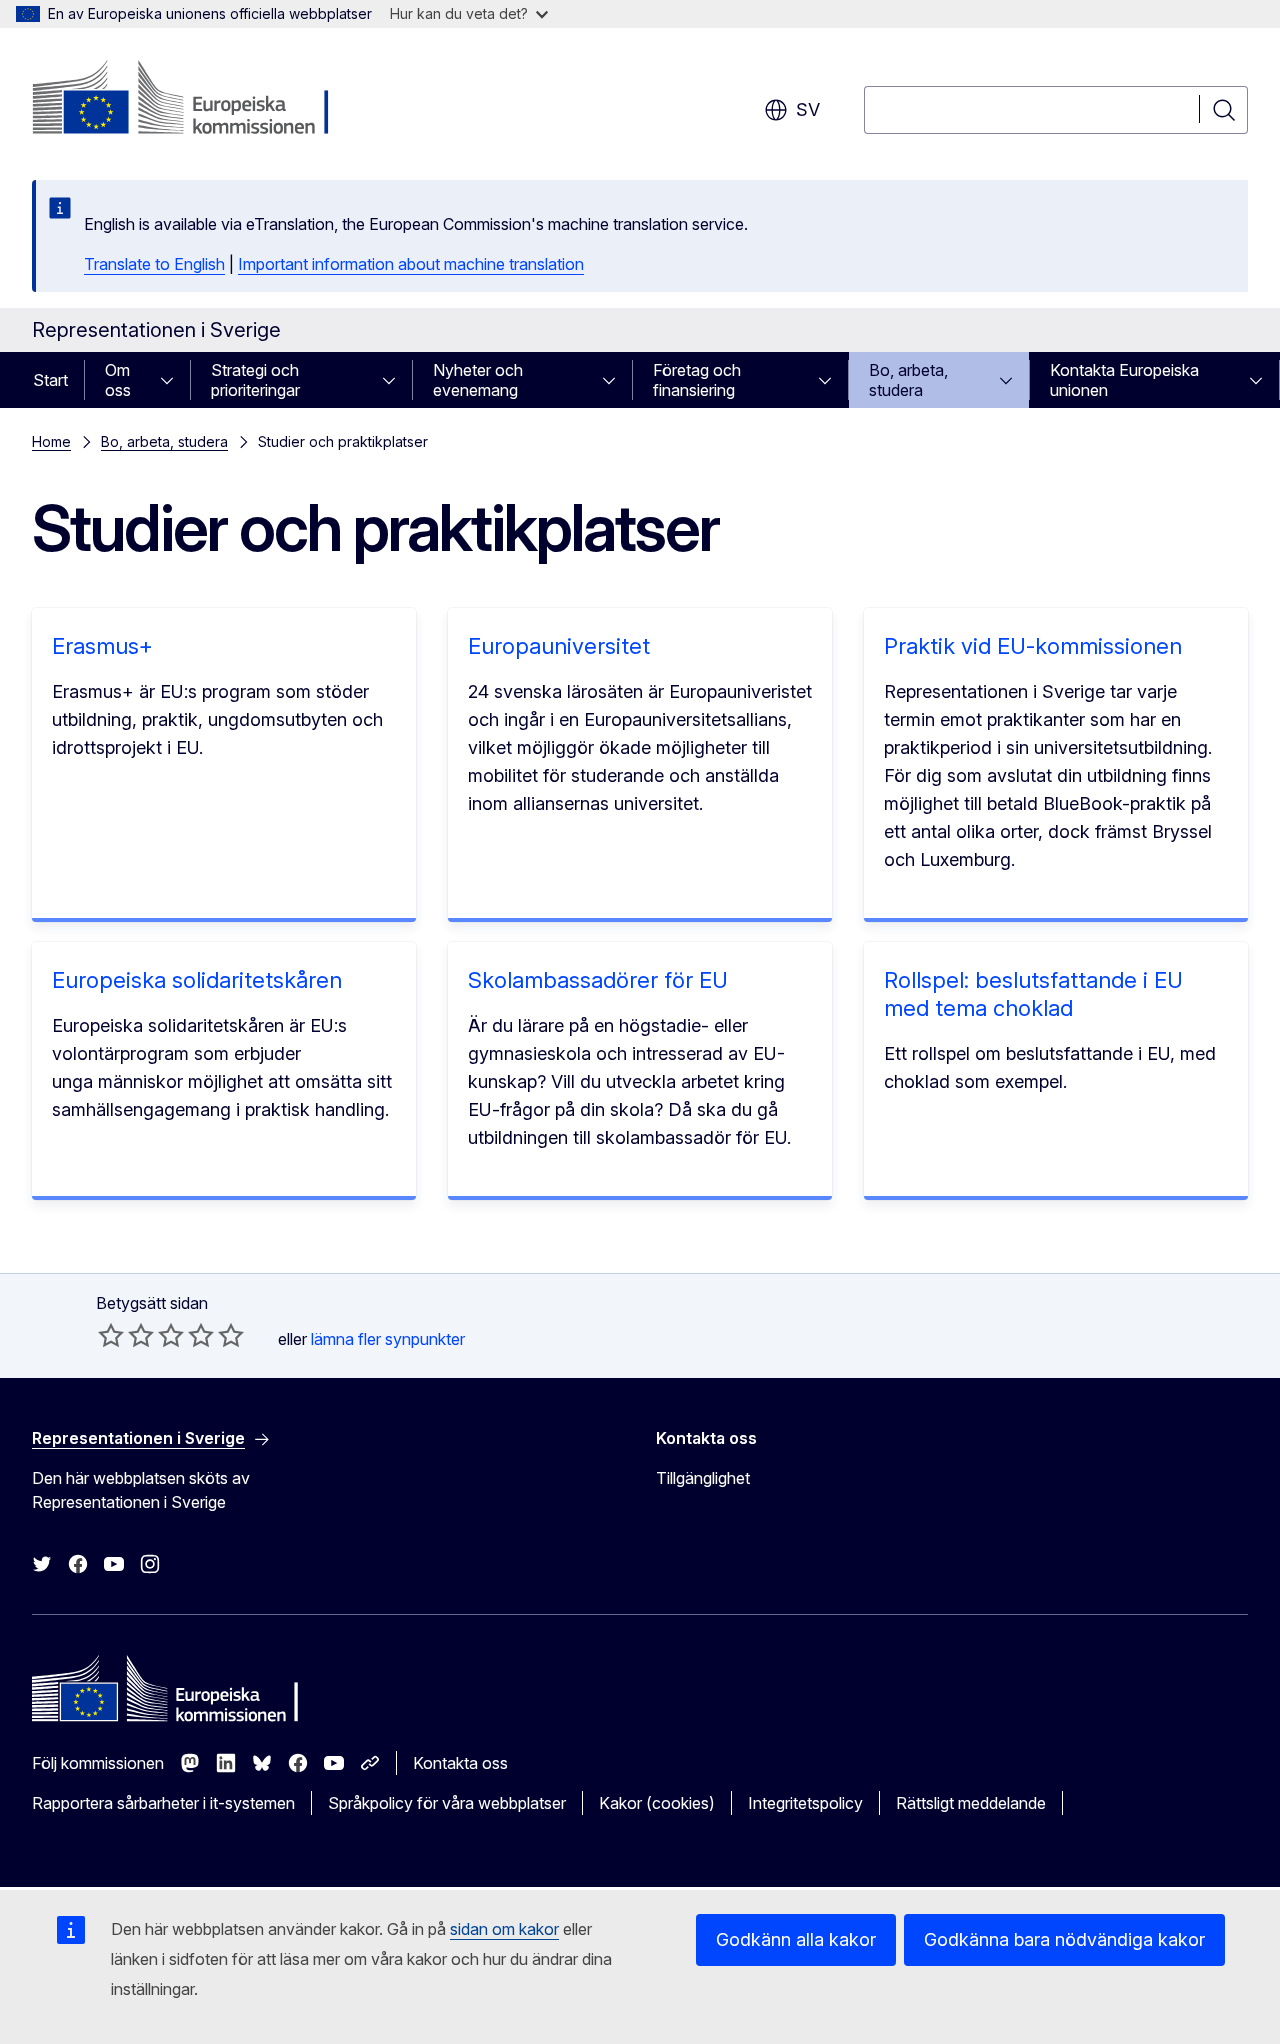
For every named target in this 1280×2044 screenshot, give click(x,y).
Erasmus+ (102, 646)
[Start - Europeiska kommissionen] (193, 100)
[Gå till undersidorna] (173, 380)
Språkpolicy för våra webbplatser (447, 1803)
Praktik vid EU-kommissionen (1033, 646)
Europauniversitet (559, 646)
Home (51, 441)
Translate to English (154, 264)
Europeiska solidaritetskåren (197, 980)
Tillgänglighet (703, 1478)
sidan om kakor (504, 1929)
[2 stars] (126, 1335)
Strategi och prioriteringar (255, 380)
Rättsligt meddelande (971, 1803)
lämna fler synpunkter (388, 1339)
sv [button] (808, 109)
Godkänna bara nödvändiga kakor (1064, 1939)
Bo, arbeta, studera (908, 380)
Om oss (118, 380)
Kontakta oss (460, 1763)
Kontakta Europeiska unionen (1124, 380)
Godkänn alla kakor (796, 1939)
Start (50, 380)
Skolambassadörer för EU (598, 980)
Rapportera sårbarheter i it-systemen (163, 1803)
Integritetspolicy (805, 1803)
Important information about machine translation (411, 264)
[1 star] (111, 1335)
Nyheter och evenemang (478, 380)
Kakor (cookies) (657, 1803)
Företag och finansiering (697, 380)
